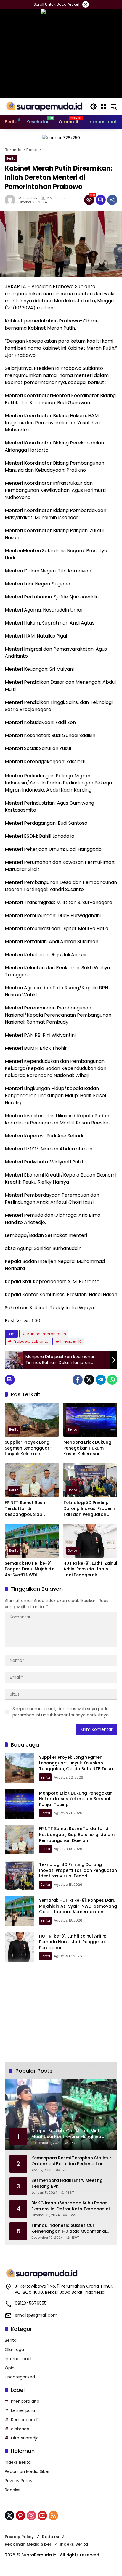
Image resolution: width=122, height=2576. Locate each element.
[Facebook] (78, 1380)
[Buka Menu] (104, 107)
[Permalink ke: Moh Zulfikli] (12, 200)
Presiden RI (71, 1341)
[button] (94, 107)
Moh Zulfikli (28, 198)
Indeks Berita (18, 2462)
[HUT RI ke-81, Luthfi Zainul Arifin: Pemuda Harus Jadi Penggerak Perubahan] (90, 1540)
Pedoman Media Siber (27, 2471)
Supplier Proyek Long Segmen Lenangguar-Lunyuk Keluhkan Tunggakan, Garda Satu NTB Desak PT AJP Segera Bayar (31, 1448)
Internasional (18, 2359)
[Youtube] (42, 2516)
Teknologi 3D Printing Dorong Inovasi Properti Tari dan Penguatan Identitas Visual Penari (89, 1509)
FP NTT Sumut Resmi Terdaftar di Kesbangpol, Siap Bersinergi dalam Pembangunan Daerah (29, 1509)
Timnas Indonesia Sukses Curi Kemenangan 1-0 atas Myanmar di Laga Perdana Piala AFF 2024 (69, 2228)
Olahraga (14, 2349)
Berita (11, 158)
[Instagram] (31, 2516)
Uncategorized (20, 2377)
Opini (10, 2368)
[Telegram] (101, 1380)
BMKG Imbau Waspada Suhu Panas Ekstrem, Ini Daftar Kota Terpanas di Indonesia (70, 2206)
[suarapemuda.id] (44, 106)
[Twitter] (89, 1380)
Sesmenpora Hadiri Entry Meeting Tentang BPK (67, 2183)
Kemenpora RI (25, 2420)
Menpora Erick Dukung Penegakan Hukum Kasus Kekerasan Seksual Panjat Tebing (87, 1448)
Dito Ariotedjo (25, 2438)
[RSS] (53, 2516)
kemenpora (23, 2410)
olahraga (20, 2429)
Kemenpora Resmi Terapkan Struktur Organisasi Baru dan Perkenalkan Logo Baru (71, 2161)
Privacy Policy (19, 2481)
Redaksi (12, 2490)
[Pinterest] (20, 2516)
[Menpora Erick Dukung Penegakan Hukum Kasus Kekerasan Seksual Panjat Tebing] (90, 1420)
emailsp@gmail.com (36, 2315)
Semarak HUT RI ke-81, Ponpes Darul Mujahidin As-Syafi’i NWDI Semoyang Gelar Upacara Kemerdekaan (30, 1569)
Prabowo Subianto (31, 1341)
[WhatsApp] (112, 1380)
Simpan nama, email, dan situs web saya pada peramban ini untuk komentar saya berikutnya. (61, 1712)
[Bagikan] (112, 200)
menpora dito (25, 2401)
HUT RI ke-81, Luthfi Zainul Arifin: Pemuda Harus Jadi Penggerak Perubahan (90, 1569)
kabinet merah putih (47, 1334)
